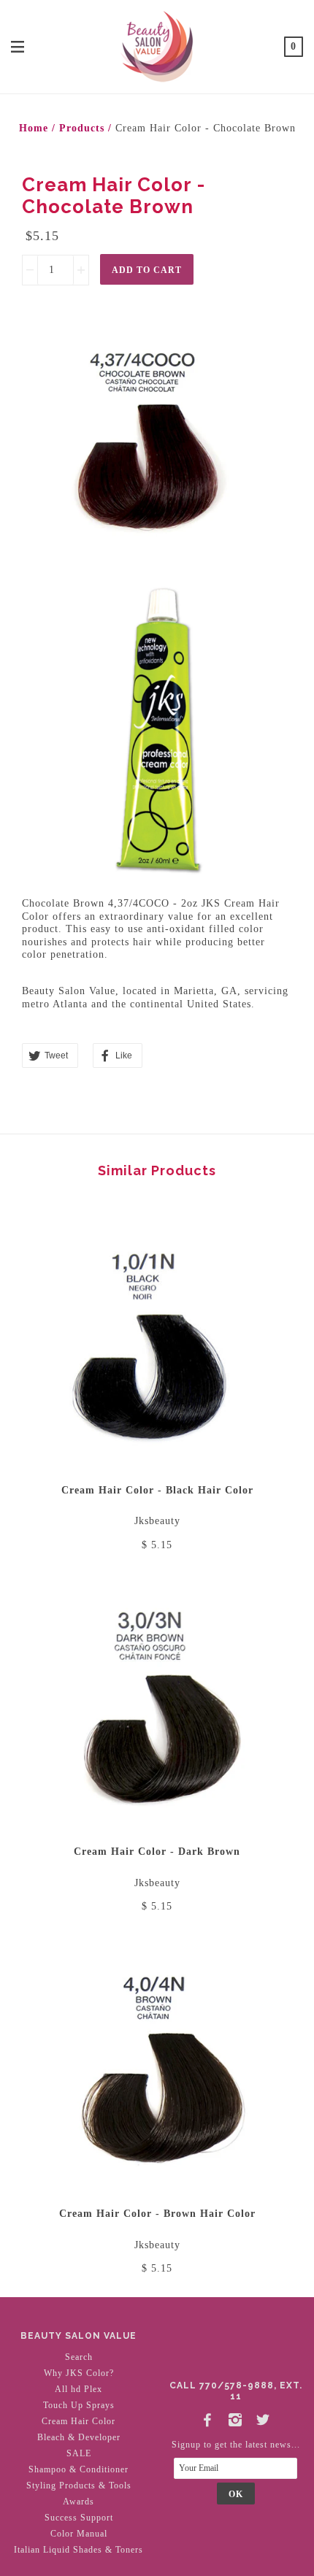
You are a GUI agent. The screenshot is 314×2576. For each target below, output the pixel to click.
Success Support (79, 2518)
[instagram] (236, 2417)
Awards (78, 2502)
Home (34, 128)
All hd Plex (78, 2389)
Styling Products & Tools (79, 2485)
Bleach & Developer (79, 2437)
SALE (79, 2453)
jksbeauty (157, 1521)
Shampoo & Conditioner (78, 2469)
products (82, 128)
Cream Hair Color (78, 2421)
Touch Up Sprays (79, 2405)
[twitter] (264, 2417)
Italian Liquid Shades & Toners (78, 2550)
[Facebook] (208, 2417)
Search (79, 2357)
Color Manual (79, 2534)
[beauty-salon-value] (157, 45)
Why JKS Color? (79, 2373)
